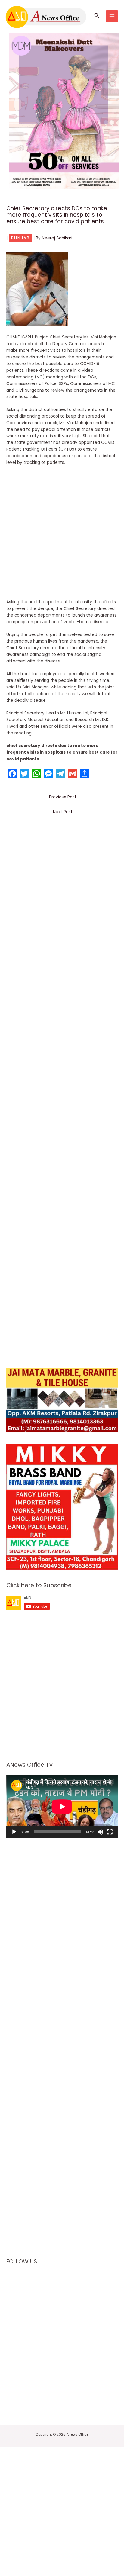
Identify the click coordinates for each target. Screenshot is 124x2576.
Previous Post (63, 797)
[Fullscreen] (110, 1832)
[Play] (14, 1832)
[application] (62, 1807)
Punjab (20, 238)
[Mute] (100, 1832)
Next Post (63, 812)
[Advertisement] (62, 534)
